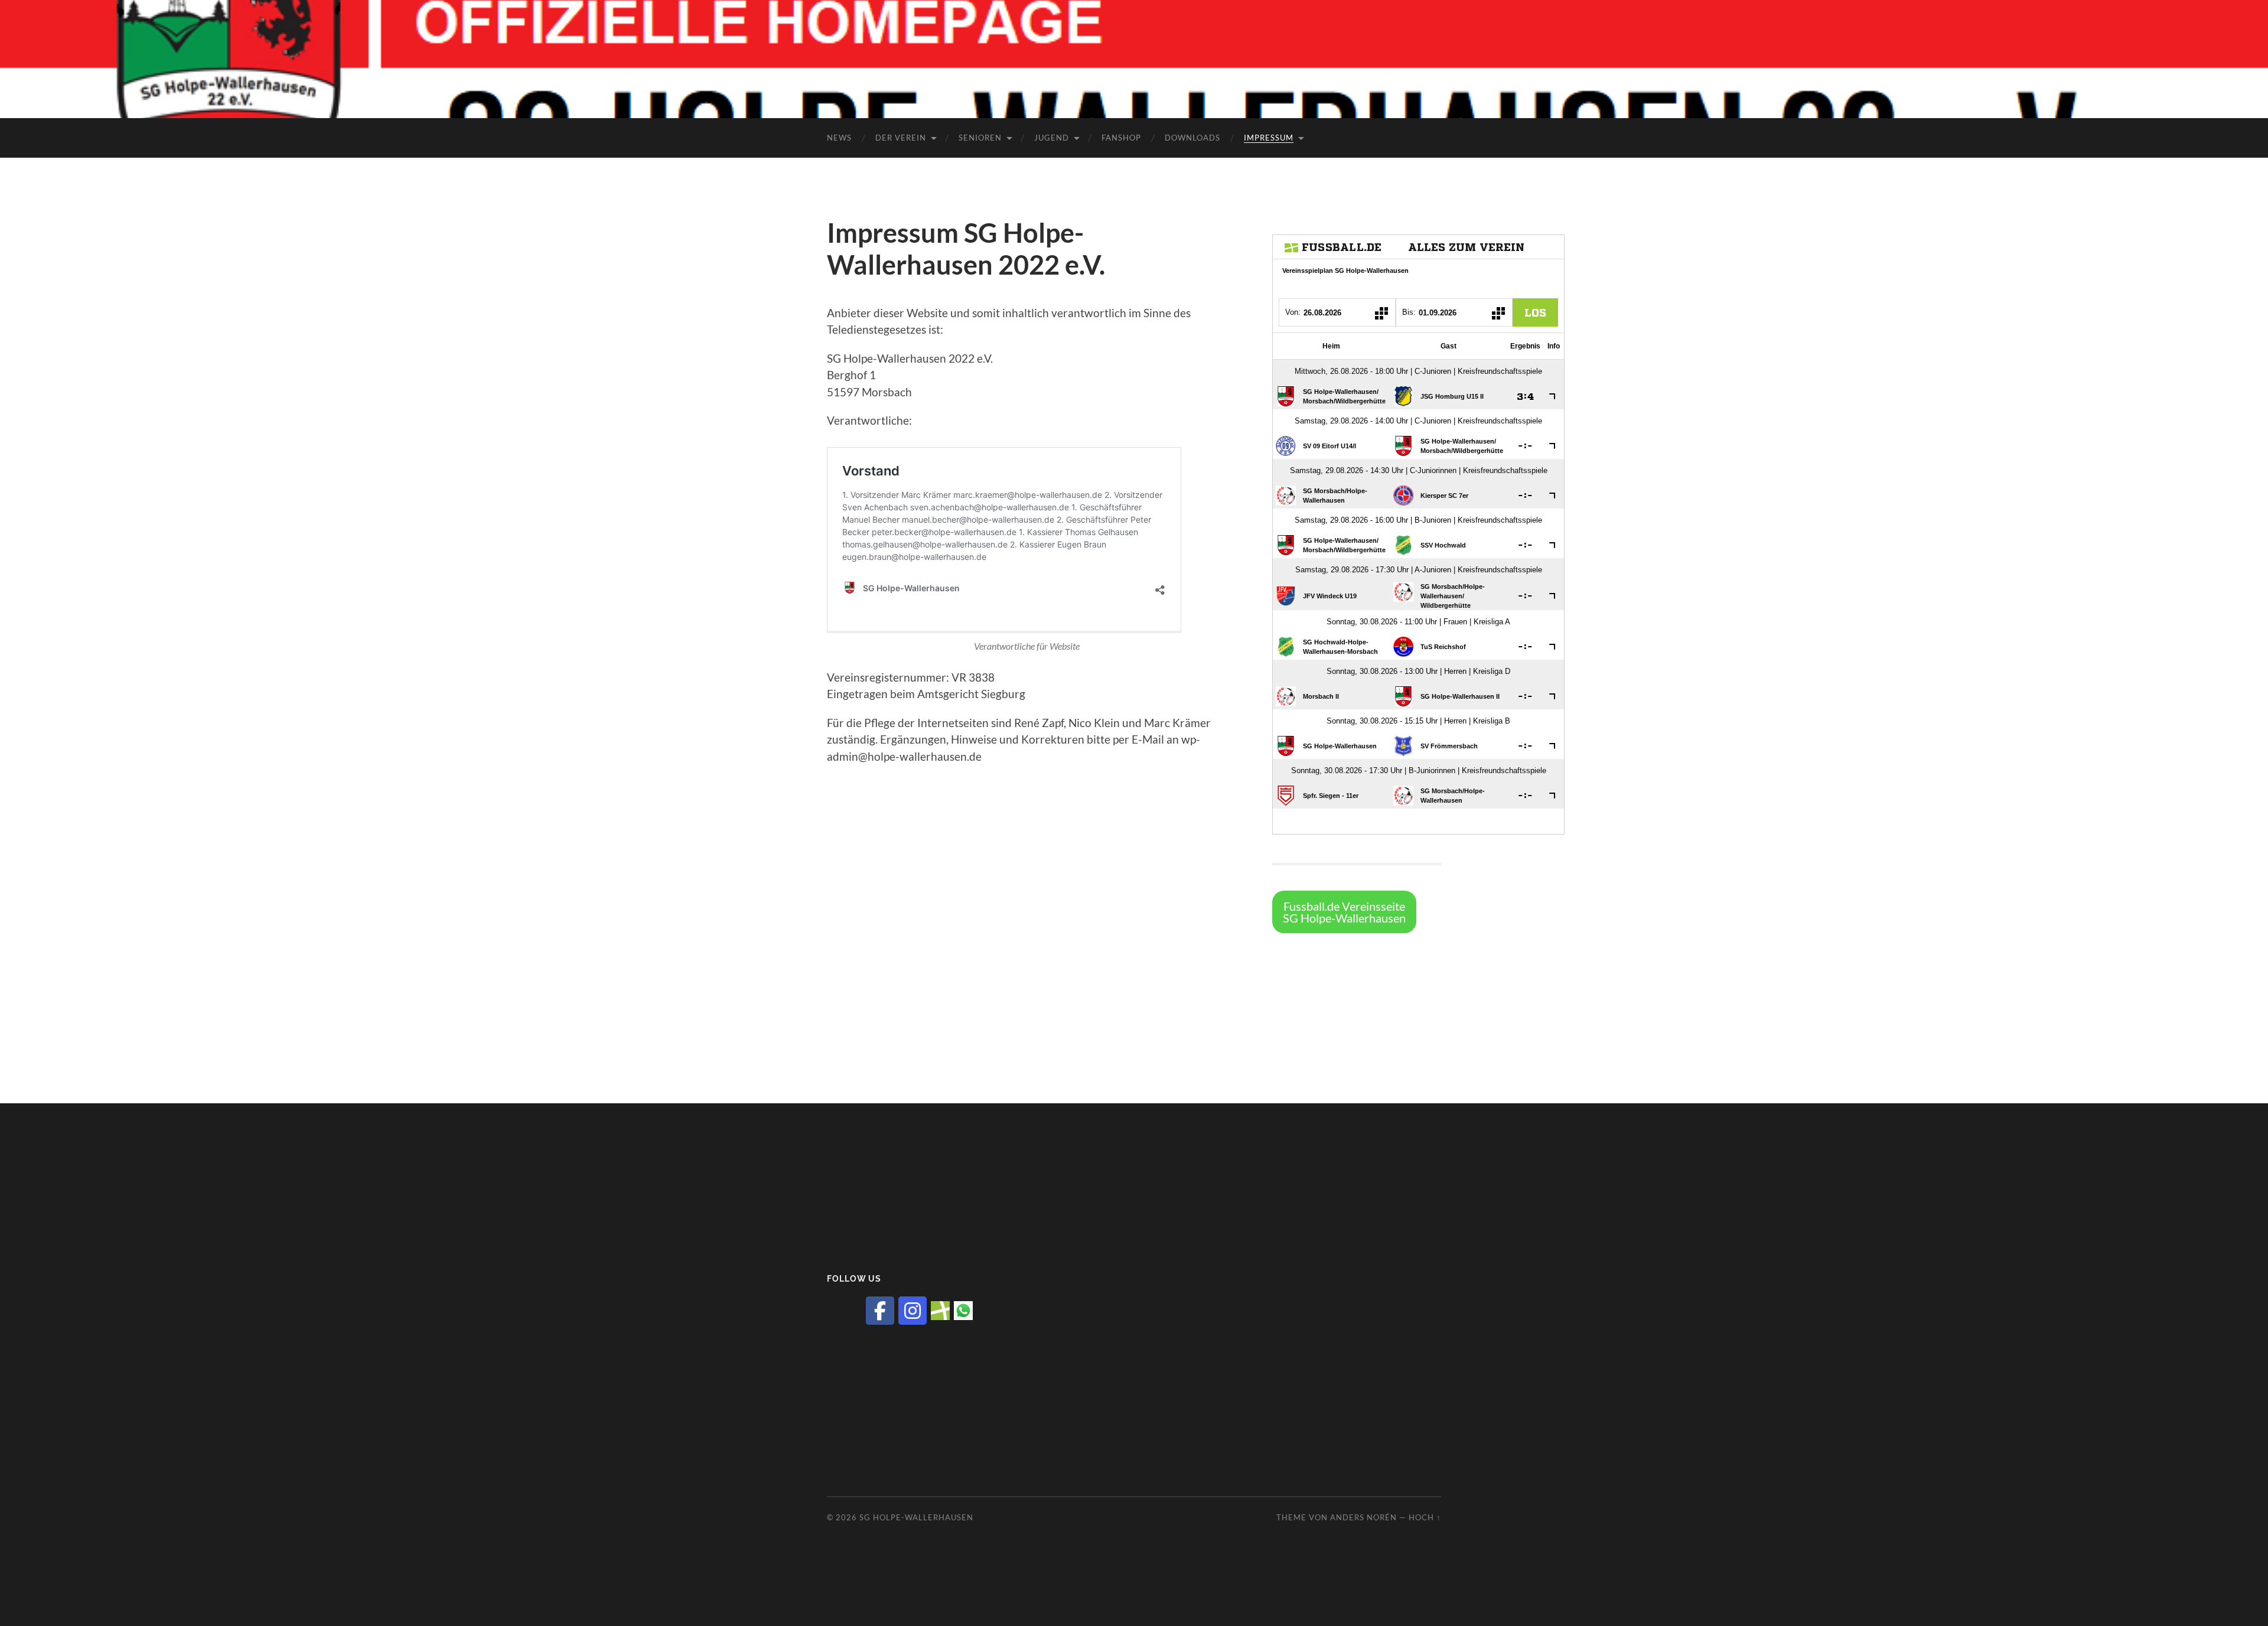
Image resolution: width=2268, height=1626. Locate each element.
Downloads (1192, 138)
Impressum (1269, 138)
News (839, 138)
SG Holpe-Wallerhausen (916, 1517)
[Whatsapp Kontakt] (963, 1310)
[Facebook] (880, 1311)
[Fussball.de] (940, 1310)
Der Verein (901, 138)
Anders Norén (1363, 1517)
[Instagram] (913, 1311)
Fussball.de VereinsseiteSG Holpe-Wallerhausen (1344, 912)
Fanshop (1121, 138)
